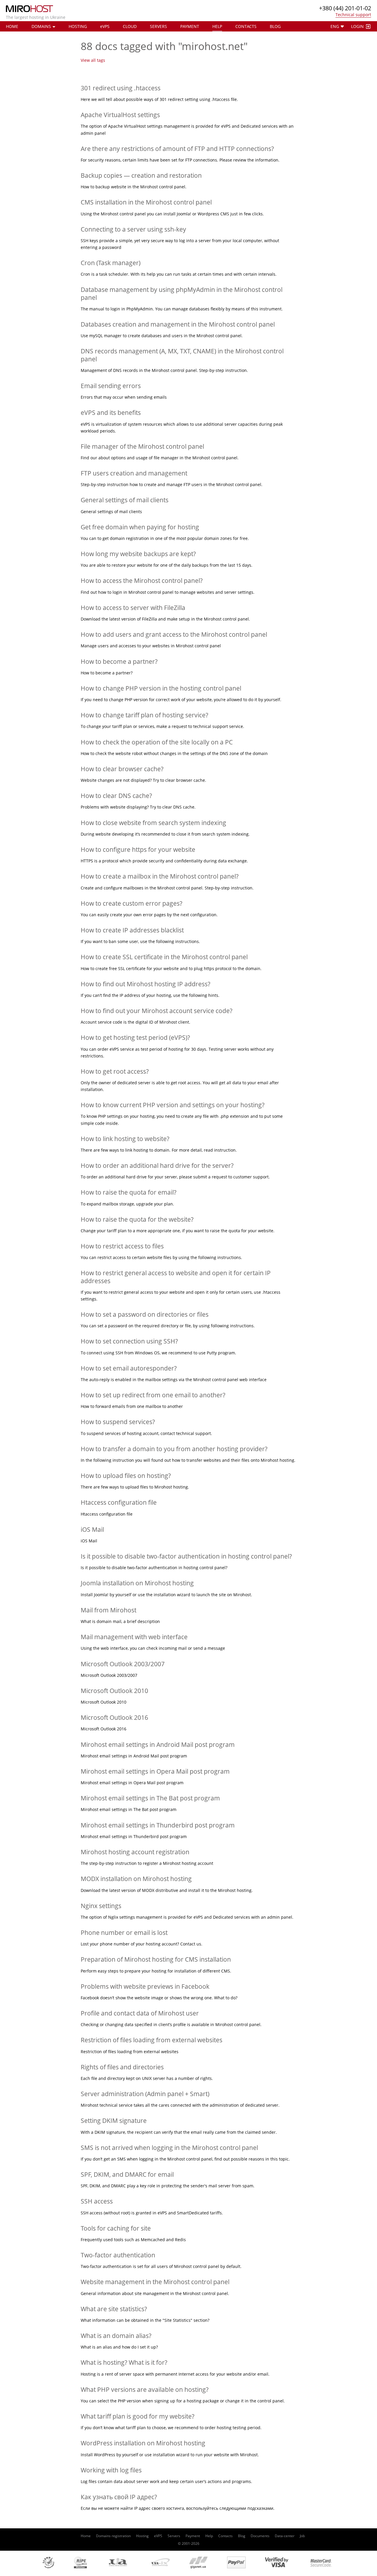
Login (357, 26)
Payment (190, 26)
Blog (275, 26)
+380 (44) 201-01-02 (345, 8)
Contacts (246, 26)
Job (302, 2536)
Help (217, 26)
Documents (260, 2536)
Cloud (130, 26)
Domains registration (113, 2536)
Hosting (78, 26)
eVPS (158, 2536)
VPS (105, 26)
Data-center (285, 2536)
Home (12, 26)
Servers (158, 26)
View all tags (93, 60)
